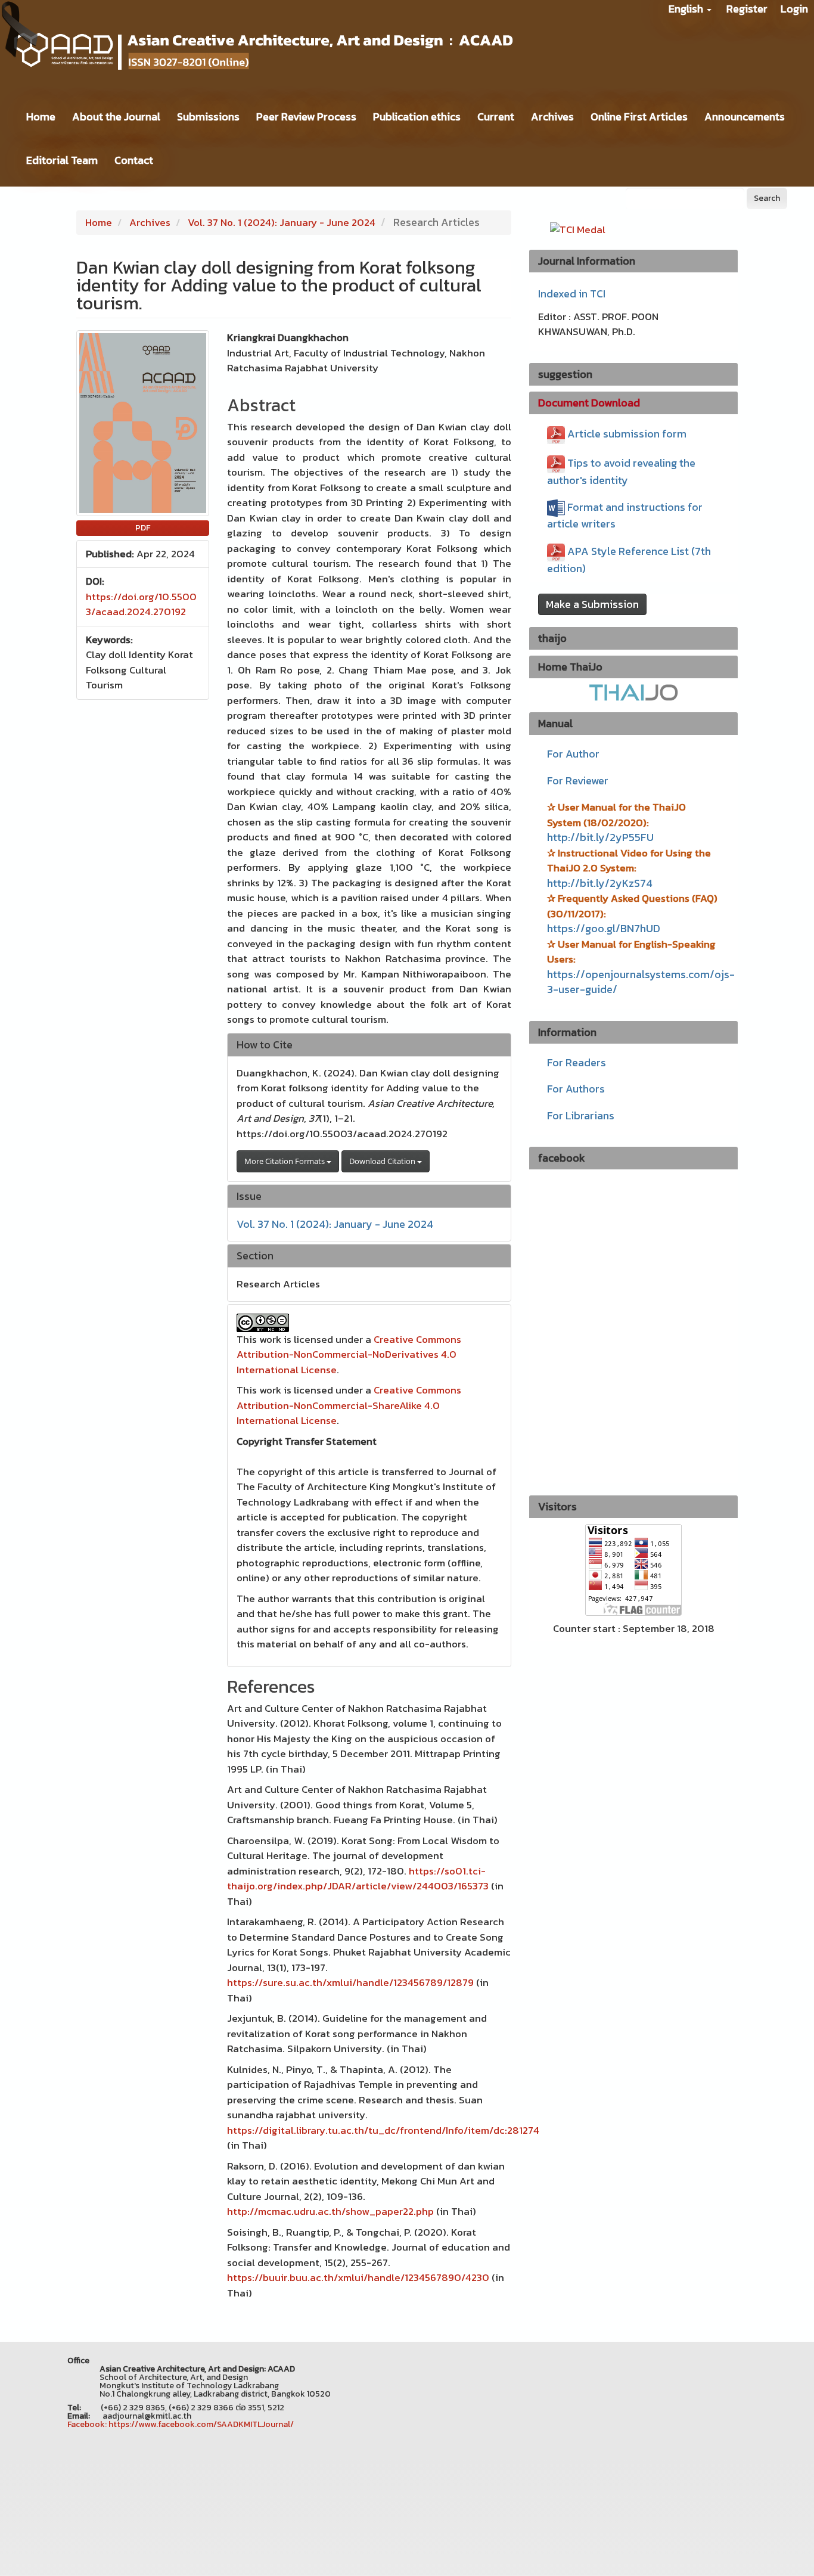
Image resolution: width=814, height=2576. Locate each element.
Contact (134, 160)
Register (747, 9)
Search (767, 198)
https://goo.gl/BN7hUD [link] (604, 928)
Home (41, 117)
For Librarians (581, 1115)
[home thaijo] (633, 692)
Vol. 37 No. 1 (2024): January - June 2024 (282, 222)
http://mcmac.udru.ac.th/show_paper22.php (330, 2211)
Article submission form (627, 434)
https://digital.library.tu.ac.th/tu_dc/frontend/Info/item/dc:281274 (383, 2130)
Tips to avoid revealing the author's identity (621, 471)
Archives (552, 117)
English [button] (687, 9)
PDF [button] (143, 528)
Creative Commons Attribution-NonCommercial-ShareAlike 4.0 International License (349, 1405)
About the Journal (116, 117)
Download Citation (383, 1161)
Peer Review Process (306, 117)
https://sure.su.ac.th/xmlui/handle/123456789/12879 (350, 1982)
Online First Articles (639, 117)
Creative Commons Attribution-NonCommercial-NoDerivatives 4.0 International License (349, 1354)
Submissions (208, 117)
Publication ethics (417, 117)
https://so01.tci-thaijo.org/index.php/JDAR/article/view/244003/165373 (358, 1879)
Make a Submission (592, 604)
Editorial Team (62, 160)
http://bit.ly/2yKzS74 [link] (600, 883)
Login (794, 9)
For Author (573, 754)
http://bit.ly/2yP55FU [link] (600, 837)
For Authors (576, 1089)
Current (496, 117)
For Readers (577, 1062)
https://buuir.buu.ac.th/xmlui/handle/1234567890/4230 (358, 2277)
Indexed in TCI (572, 294)
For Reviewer (578, 780)
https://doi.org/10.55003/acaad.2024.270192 (141, 604)
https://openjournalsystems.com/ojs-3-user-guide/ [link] (641, 982)
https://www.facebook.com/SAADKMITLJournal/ (201, 2424)
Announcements (745, 117)
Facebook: (87, 2424)
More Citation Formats (285, 1161)
